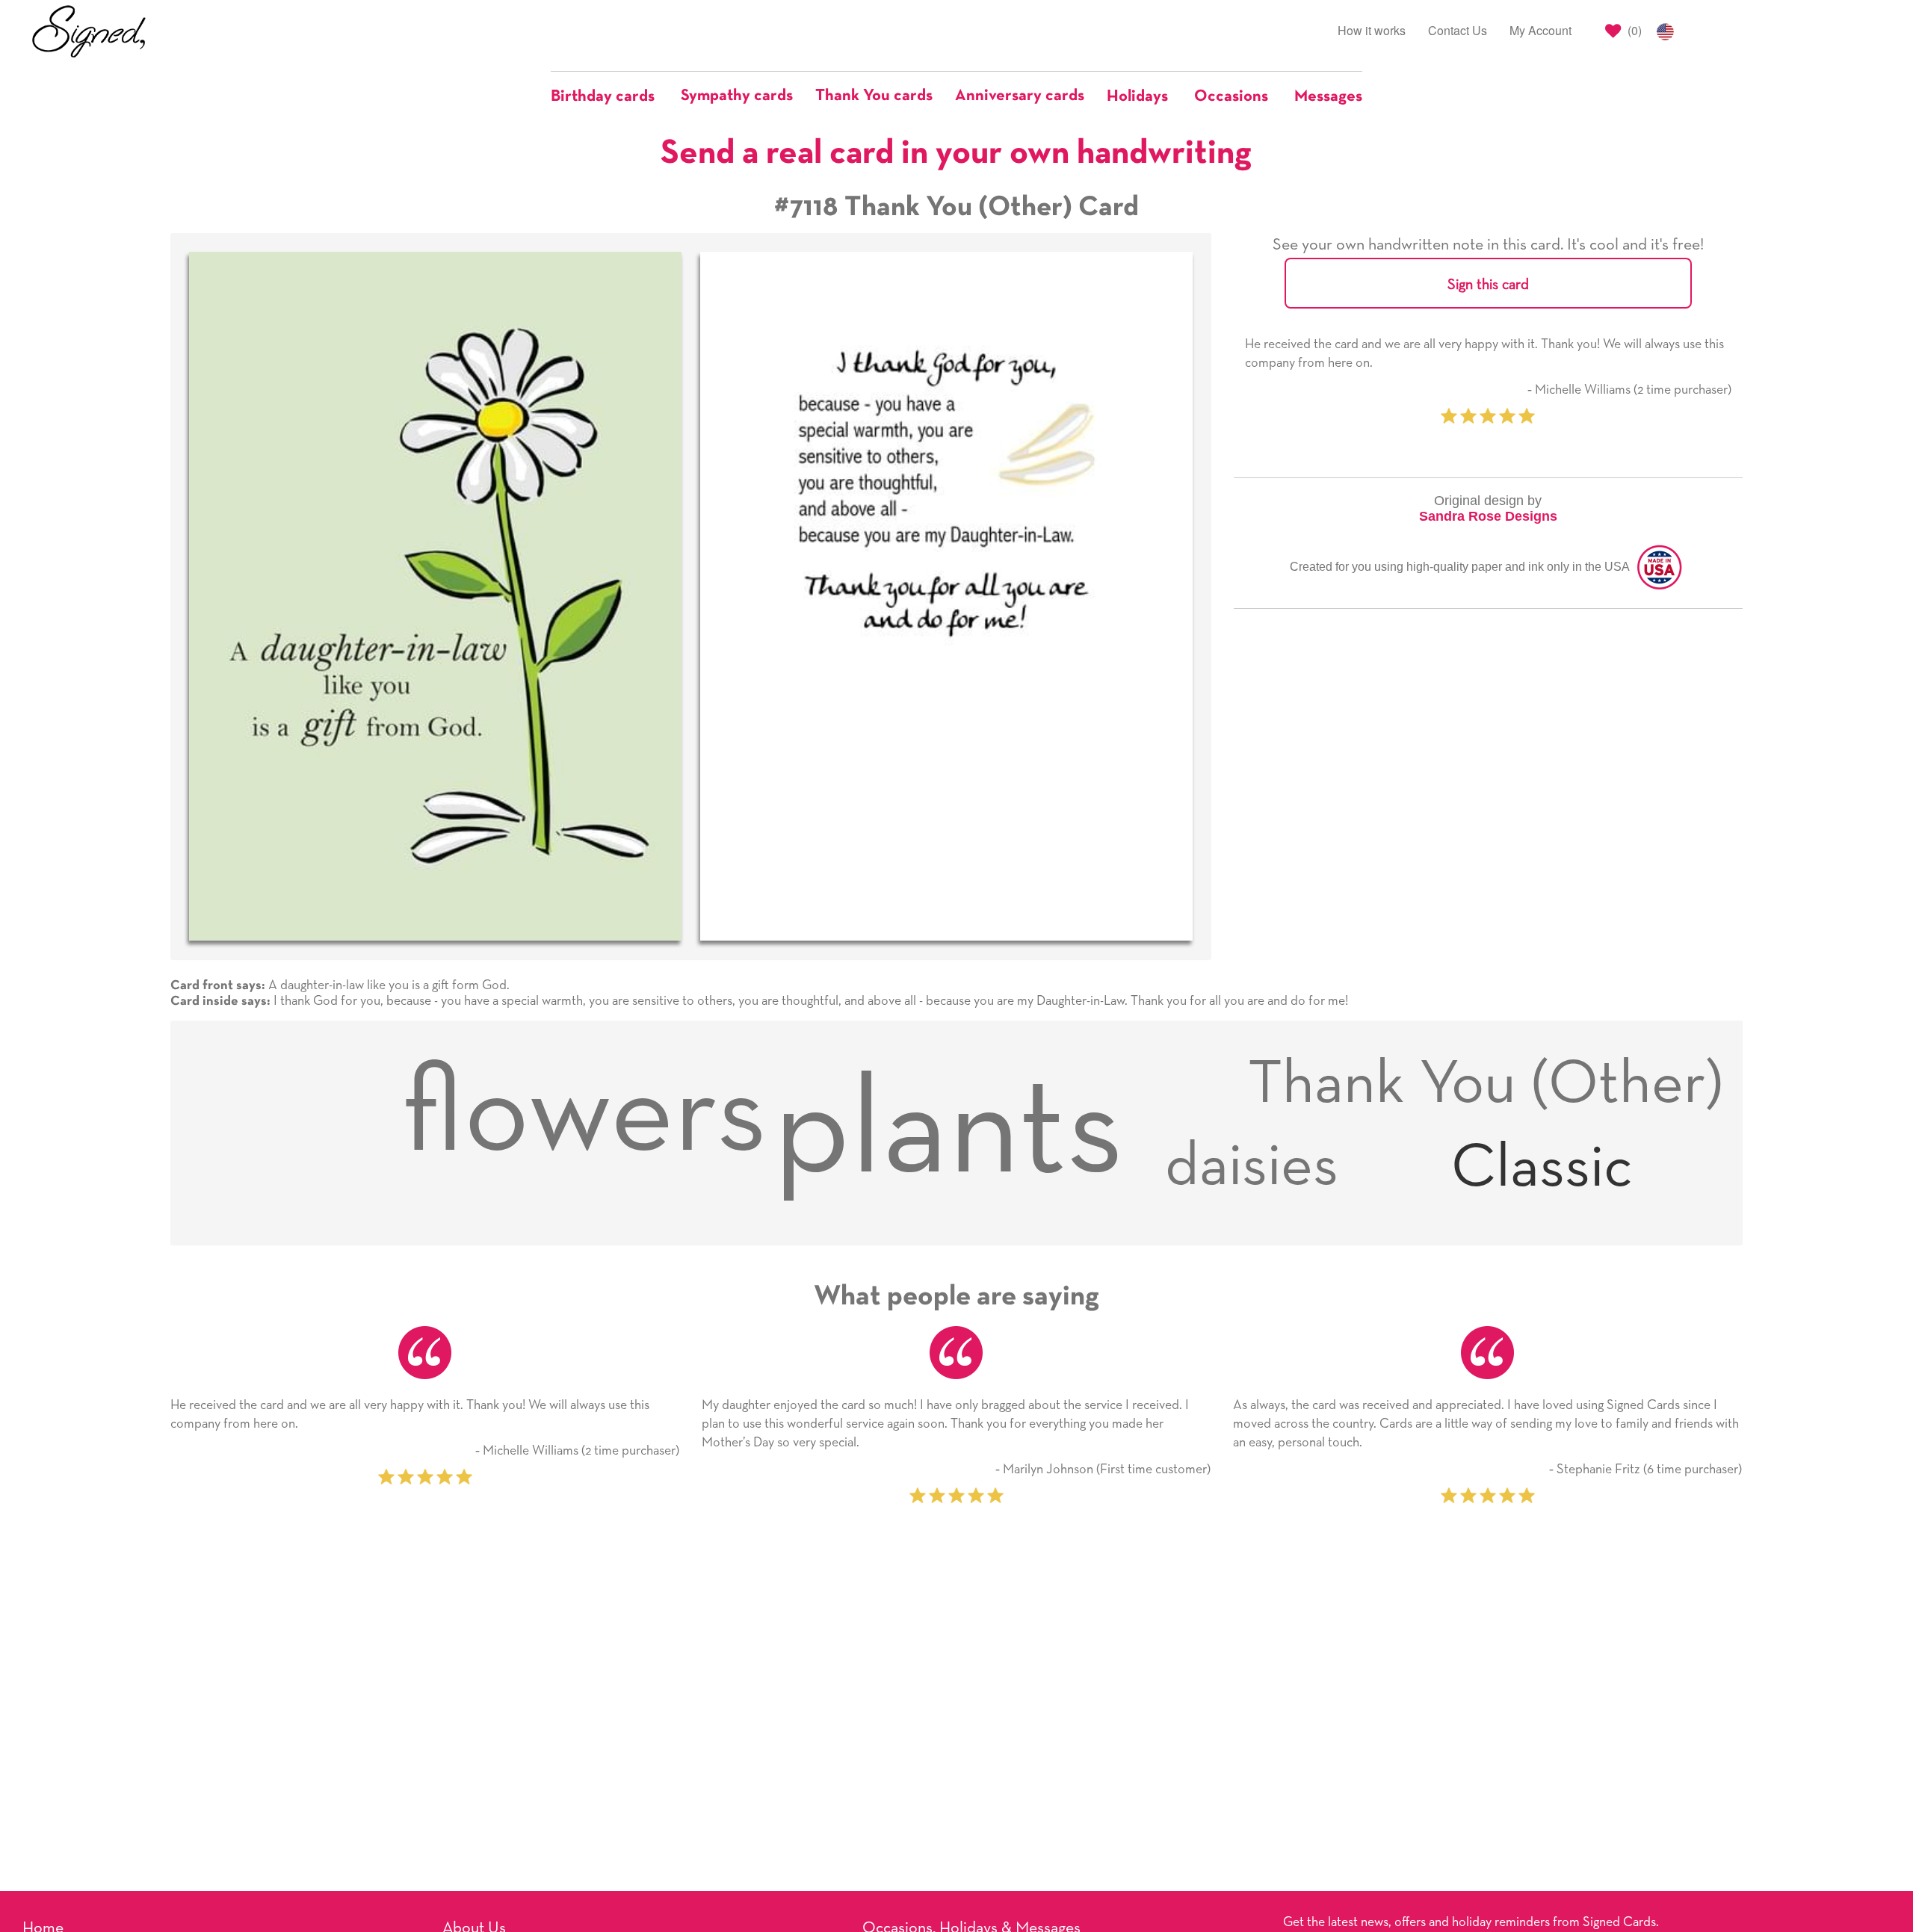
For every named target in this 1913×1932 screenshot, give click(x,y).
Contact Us (1458, 30)
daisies (1252, 1167)
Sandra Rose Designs (1488, 516)
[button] (610, 96)
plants (949, 1132)
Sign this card (1488, 285)
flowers (584, 1115)
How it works (1372, 30)
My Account (1540, 30)
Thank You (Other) (1486, 1084)
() (1633, 30)
